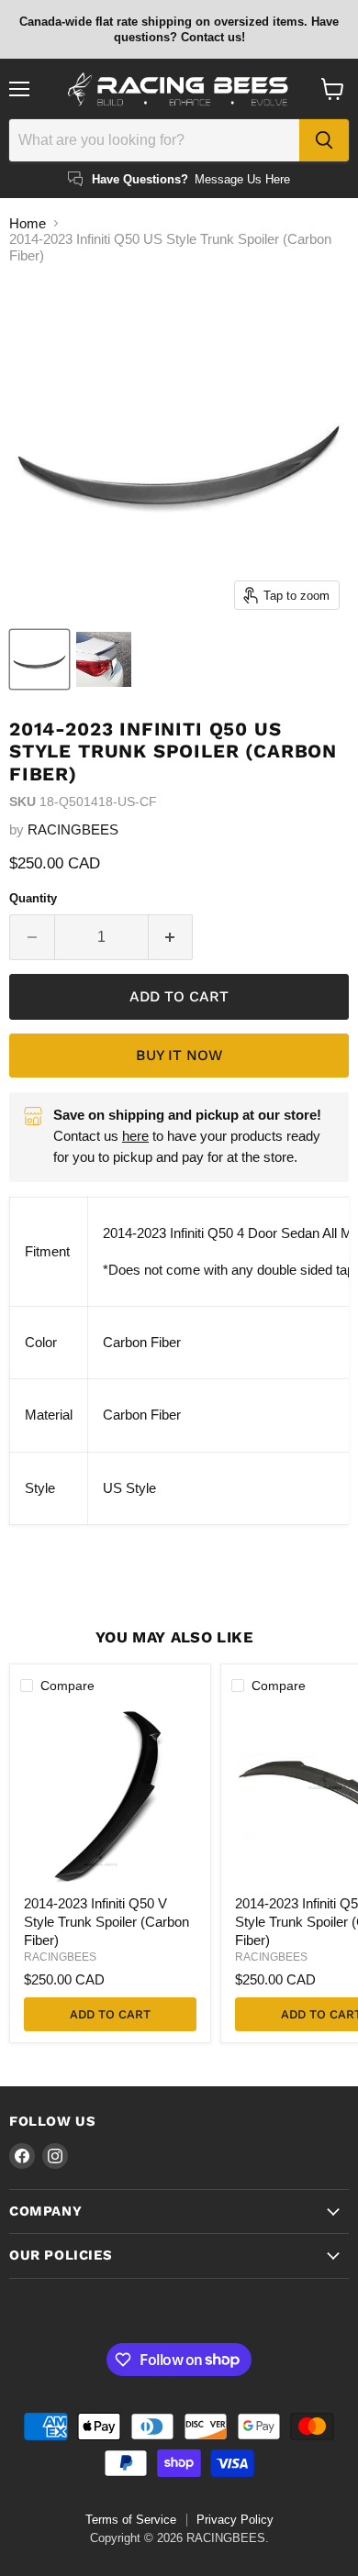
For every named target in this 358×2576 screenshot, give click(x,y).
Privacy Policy (235, 2520)
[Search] (324, 140)
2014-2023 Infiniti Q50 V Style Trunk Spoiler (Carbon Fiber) (106, 1921)
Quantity (33, 898)
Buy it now (179, 1055)
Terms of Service (131, 2520)
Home (28, 223)
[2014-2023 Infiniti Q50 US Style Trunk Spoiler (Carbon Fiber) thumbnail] (39, 659)
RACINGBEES (73, 829)
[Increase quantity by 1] (171, 937)
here (135, 1136)
